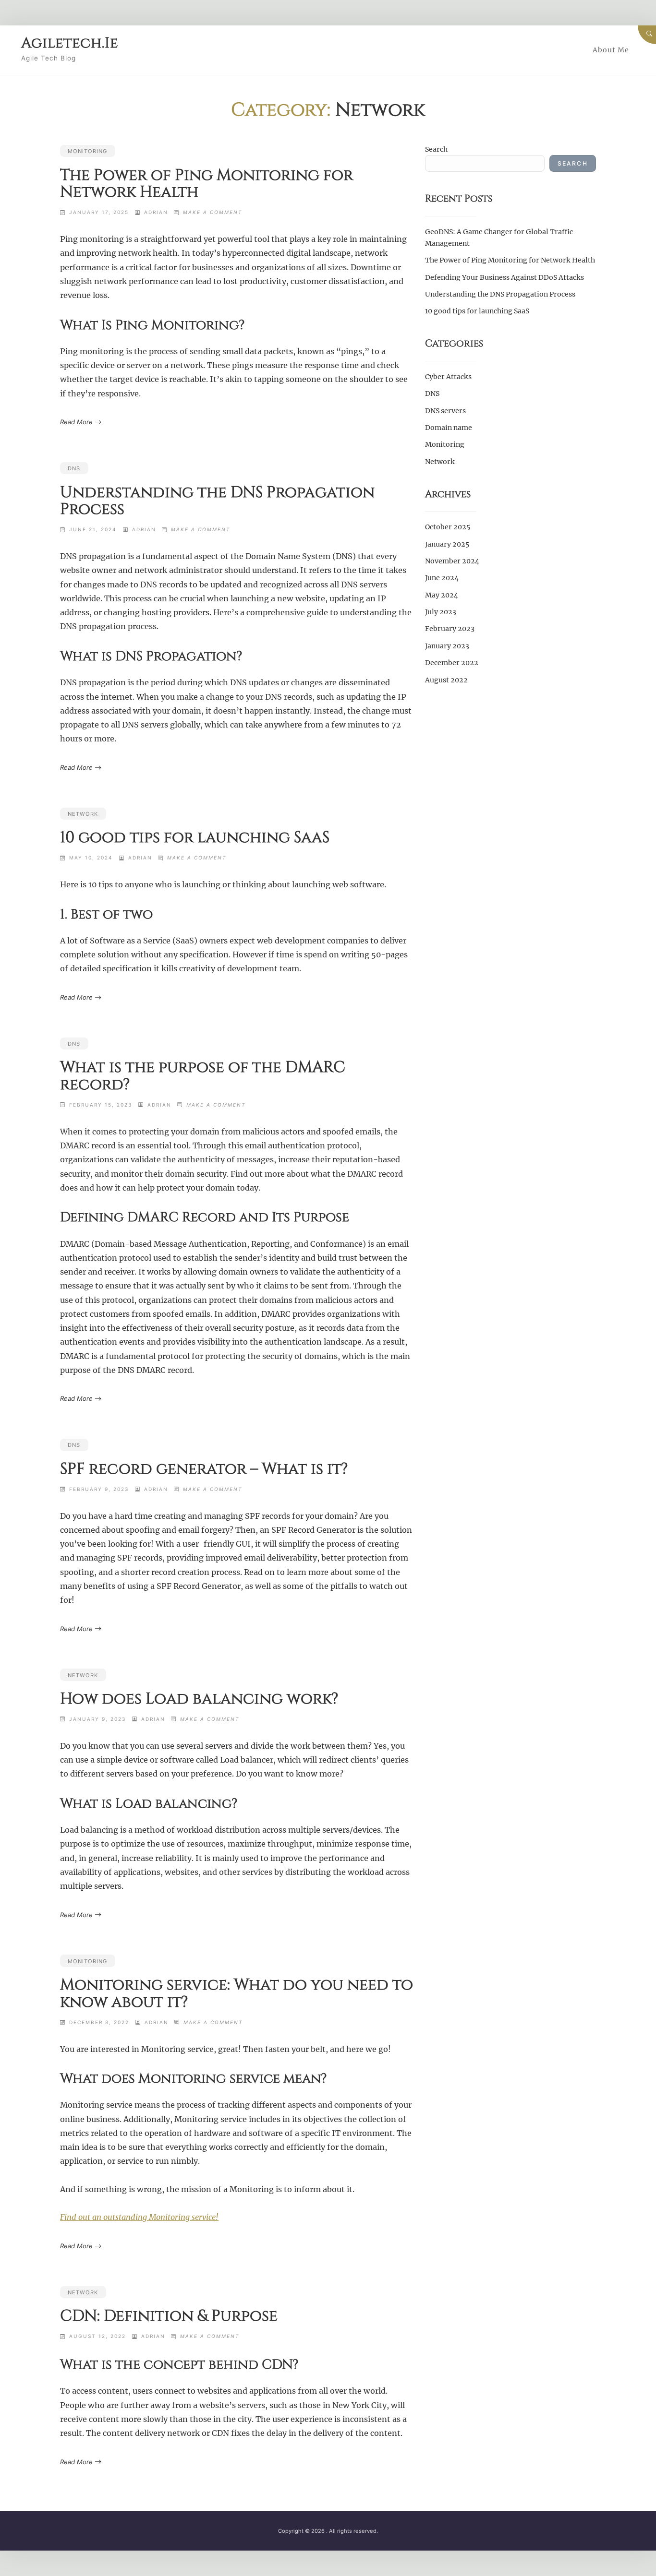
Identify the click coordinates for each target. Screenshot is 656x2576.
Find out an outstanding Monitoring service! (139, 2217)
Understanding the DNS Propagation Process (217, 501)
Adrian (156, 212)
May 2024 (442, 595)
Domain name (449, 428)
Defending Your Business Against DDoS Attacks (504, 277)
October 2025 (448, 527)
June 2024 (442, 578)
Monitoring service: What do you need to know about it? (237, 1993)
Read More (76, 422)
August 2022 (446, 680)
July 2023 (441, 612)
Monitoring (87, 151)
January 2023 (447, 646)
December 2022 (452, 663)
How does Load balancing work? (199, 1699)
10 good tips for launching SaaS (195, 837)
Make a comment (213, 212)
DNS (74, 468)
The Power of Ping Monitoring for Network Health (207, 184)
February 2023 (450, 629)
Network (83, 814)
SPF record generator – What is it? (204, 1469)
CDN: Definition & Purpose (169, 2316)
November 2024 (452, 561)
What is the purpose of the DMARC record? (203, 1076)
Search (436, 149)
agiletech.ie (70, 43)
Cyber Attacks (448, 377)
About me (611, 50)
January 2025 (447, 544)
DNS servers (445, 411)
